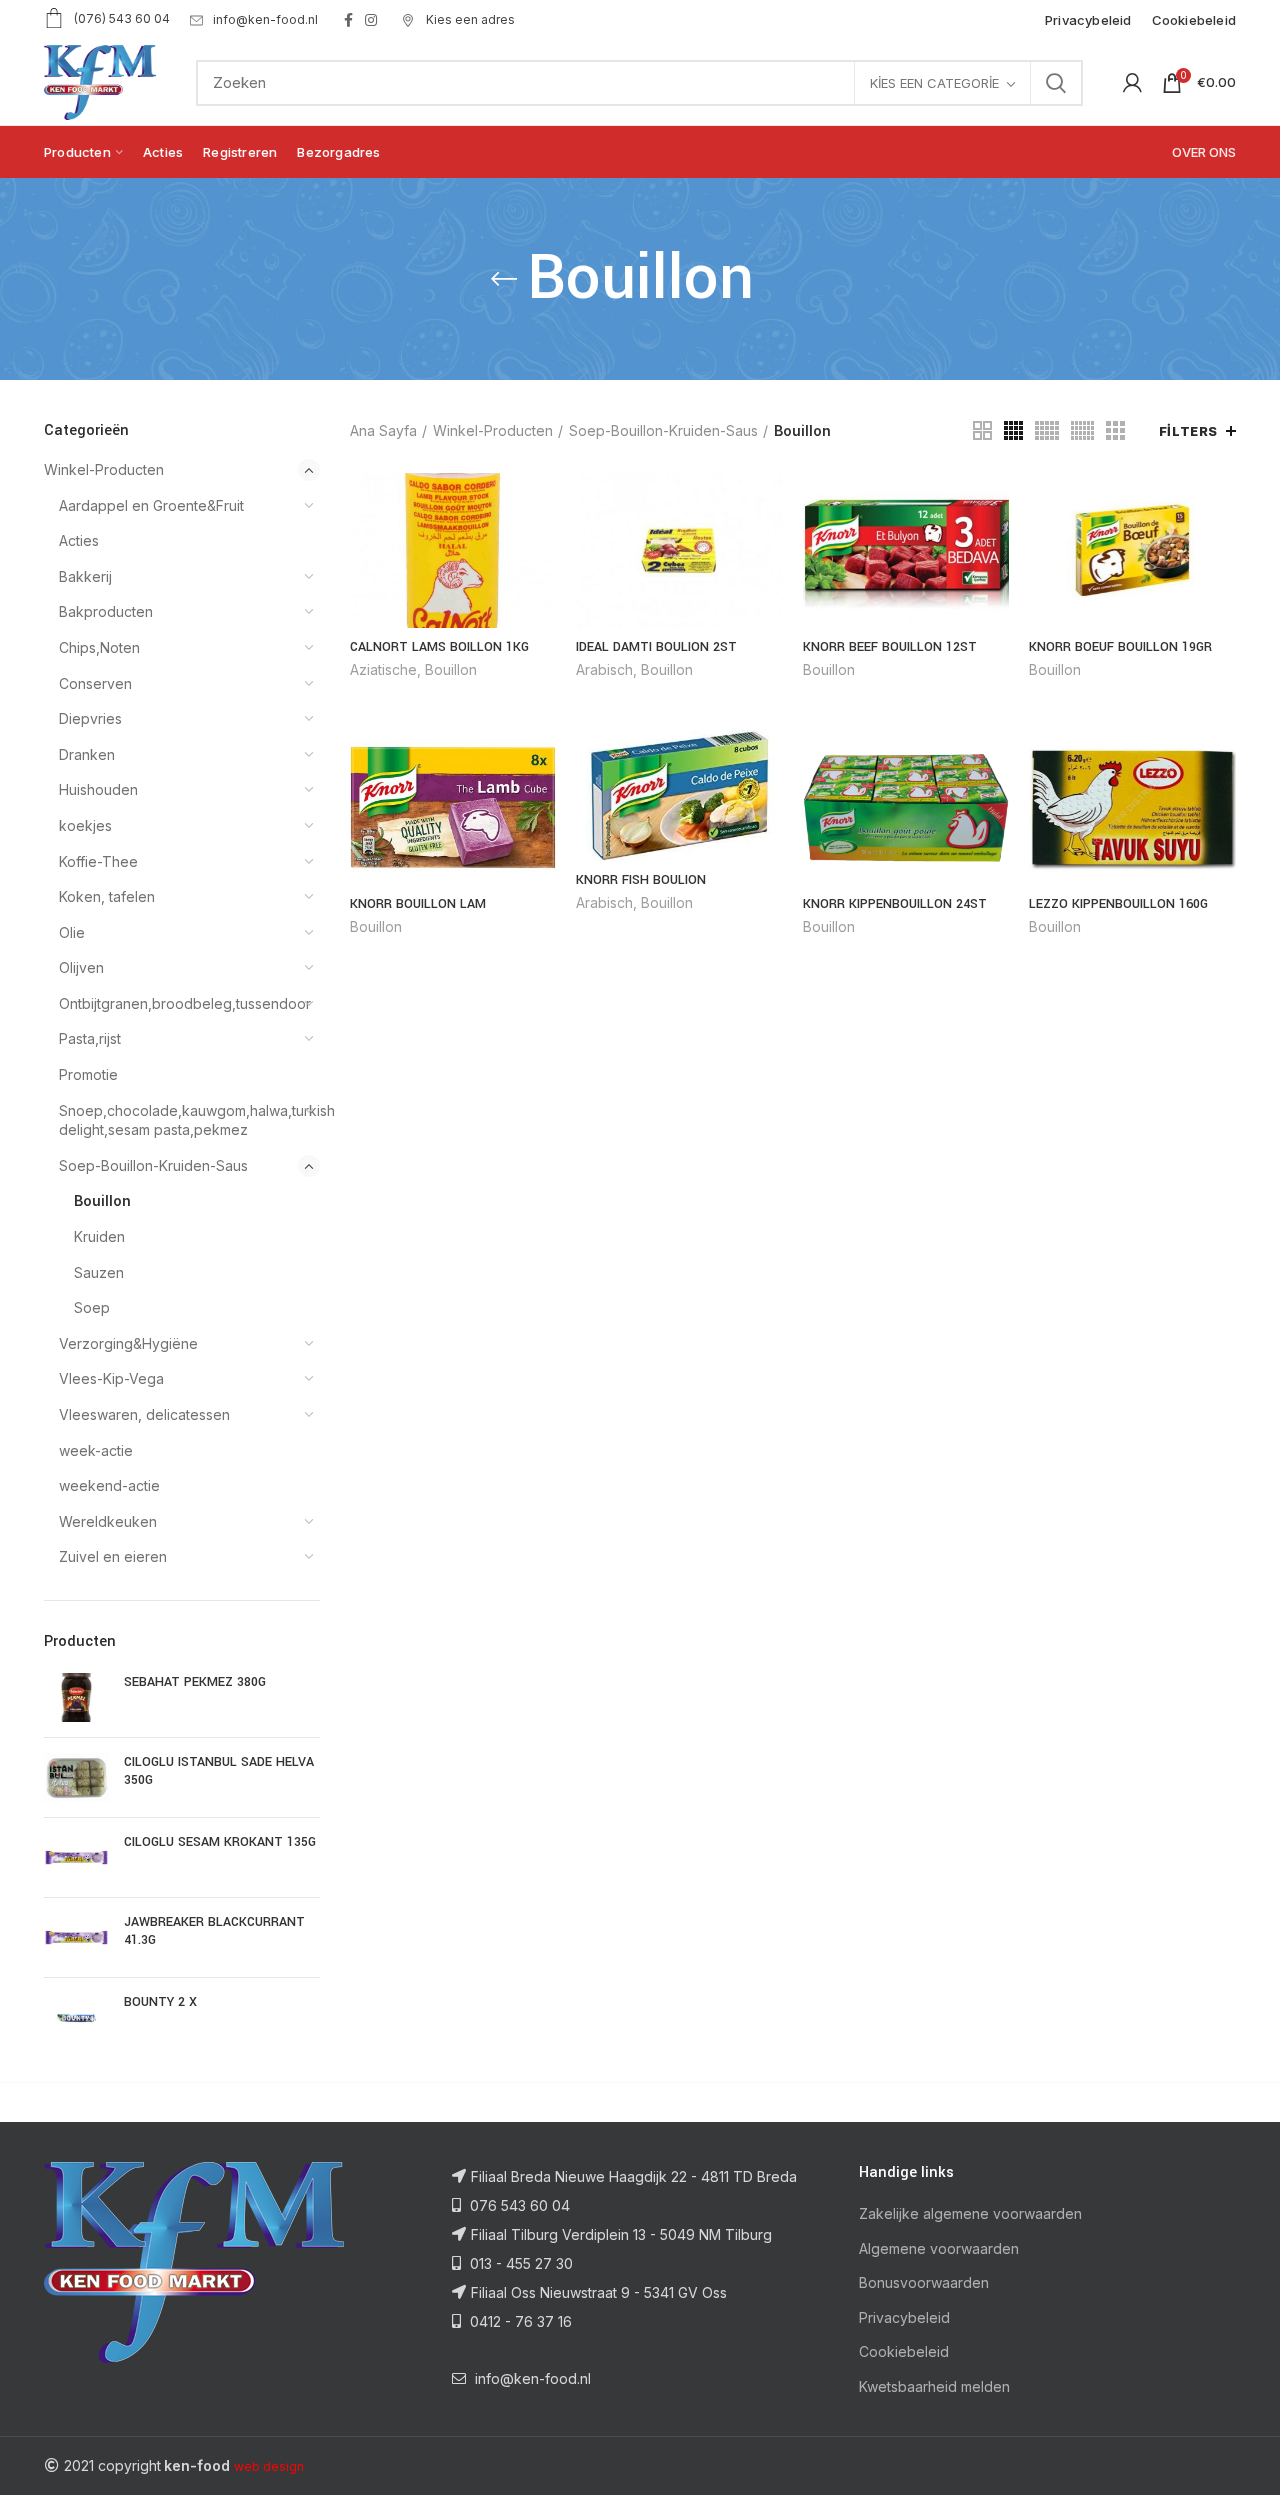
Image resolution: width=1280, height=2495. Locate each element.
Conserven (95, 683)
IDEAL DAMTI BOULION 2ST (656, 647)
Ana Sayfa (383, 430)
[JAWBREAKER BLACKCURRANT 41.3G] (76, 1937)
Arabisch (604, 669)
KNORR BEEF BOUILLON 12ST (890, 647)
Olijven (81, 967)
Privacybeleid (904, 2317)
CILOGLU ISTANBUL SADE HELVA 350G (219, 1771)
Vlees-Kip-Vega (111, 1378)
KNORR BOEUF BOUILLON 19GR (1120, 647)
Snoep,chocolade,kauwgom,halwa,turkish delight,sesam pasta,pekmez (177, 1120)
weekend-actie (109, 1485)
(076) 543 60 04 (122, 18)
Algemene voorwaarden (939, 2248)
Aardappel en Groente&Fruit (151, 505)
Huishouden (98, 789)
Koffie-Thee (98, 861)
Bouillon (102, 1200)
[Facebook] (348, 20)
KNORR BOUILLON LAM (418, 904)
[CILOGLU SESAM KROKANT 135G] (76, 1857)
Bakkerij (85, 576)
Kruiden (99, 1236)
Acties (79, 540)
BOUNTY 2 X (160, 2002)
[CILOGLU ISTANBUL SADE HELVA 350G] (76, 1777)
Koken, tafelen (107, 896)
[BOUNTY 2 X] (76, 2017)
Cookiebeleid (904, 2351)
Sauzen (99, 1272)
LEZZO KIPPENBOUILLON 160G (1118, 904)
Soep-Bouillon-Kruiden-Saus (153, 1165)
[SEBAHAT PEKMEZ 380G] (76, 1697)
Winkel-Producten (104, 469)
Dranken (87, 754)
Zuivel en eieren (113, 1556)
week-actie (96, 1450)
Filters (1188, 431)
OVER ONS (1204, 152)
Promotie (88, 1074)
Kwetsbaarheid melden (934, 2386)
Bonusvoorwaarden (924, 2282)
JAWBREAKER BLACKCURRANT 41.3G (214, 1931)
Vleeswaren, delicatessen (144, 1414)
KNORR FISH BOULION (641, 880)
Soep (92, 1307)
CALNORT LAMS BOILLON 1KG (439, 647)
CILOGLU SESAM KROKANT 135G (220, 1842)
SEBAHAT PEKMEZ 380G (195, 1682)
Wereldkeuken (108, 1521)
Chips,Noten (99, 647)
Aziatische (383, 669)
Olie (72, 932)
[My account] (1132, 83)
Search (1056, 83)
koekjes (85, 825)
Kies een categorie (934, 83)
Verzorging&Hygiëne (128, 1343)
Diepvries (90, 718)
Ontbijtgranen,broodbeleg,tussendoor (177, 1003)
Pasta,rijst (90, 1038)
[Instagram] (371, 20)
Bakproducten (106, 611)
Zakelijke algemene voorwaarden (970, 2213)
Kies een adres (469, 19)
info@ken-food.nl (265, 19)
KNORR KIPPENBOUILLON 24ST (895, 904)
